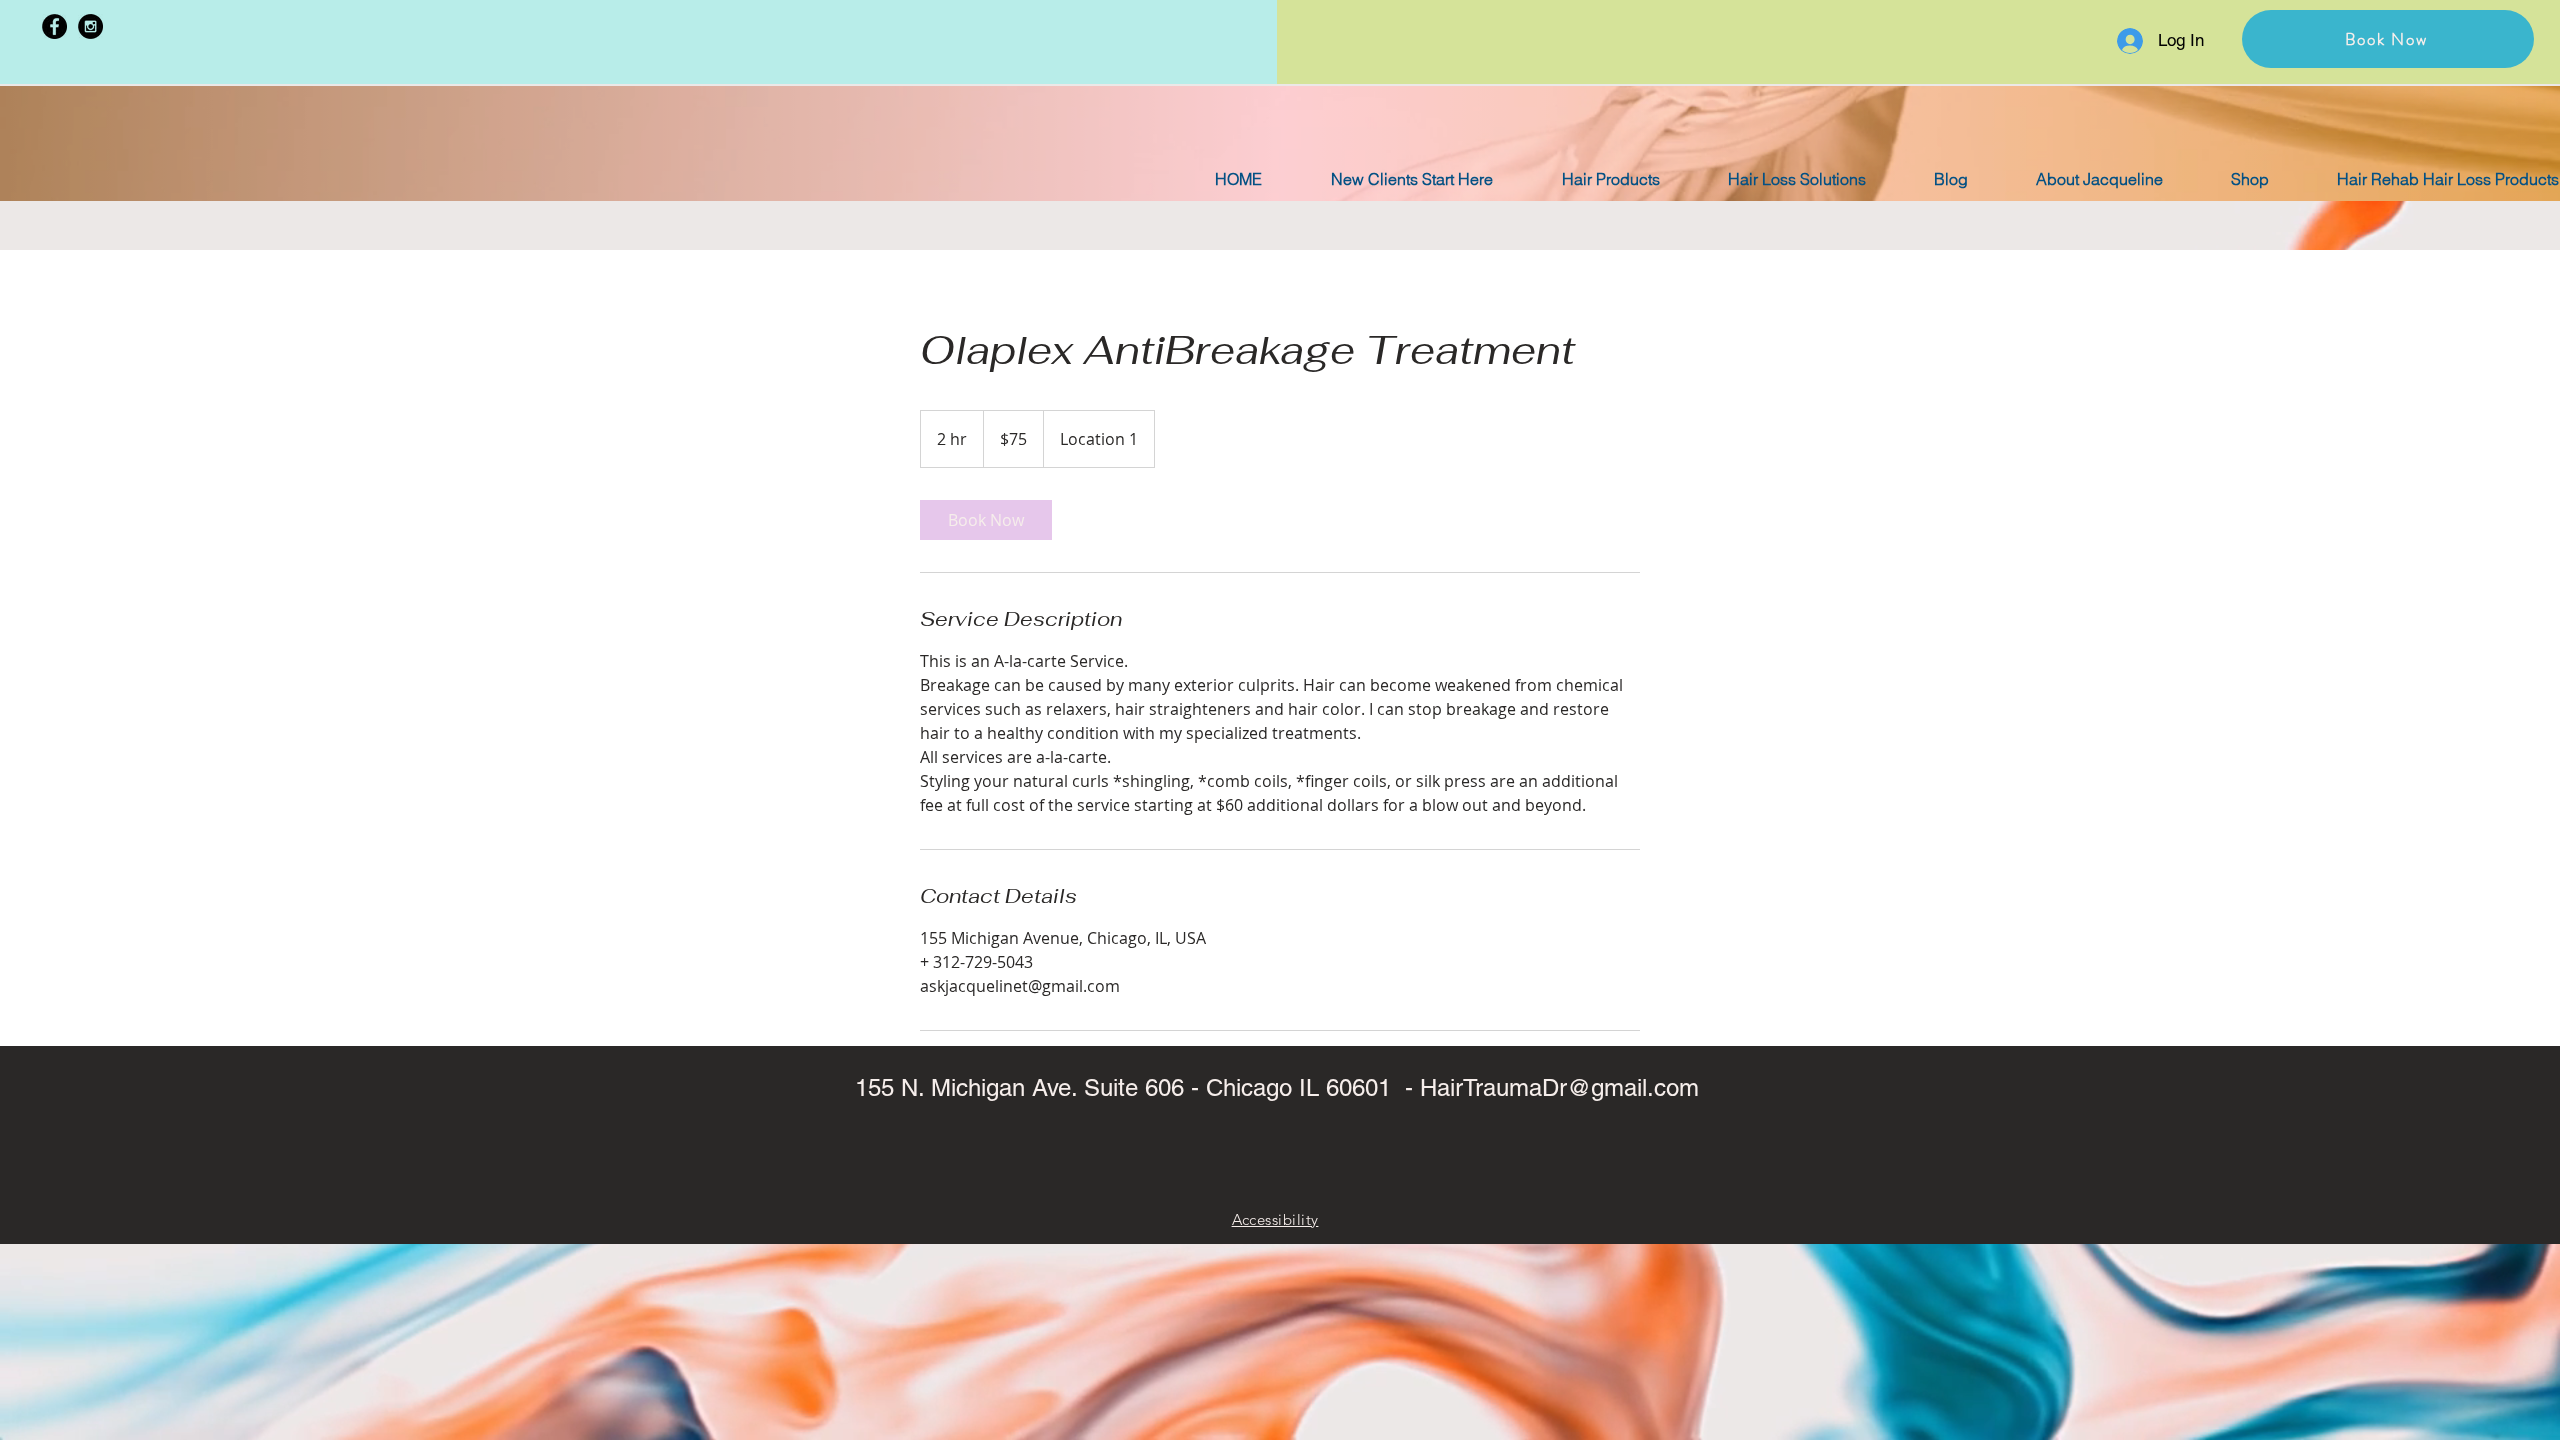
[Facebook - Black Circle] (54, 26)
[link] (986, 520)
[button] (2388, 39)
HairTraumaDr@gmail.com (1559, 1087)
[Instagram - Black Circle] (90, 26)
